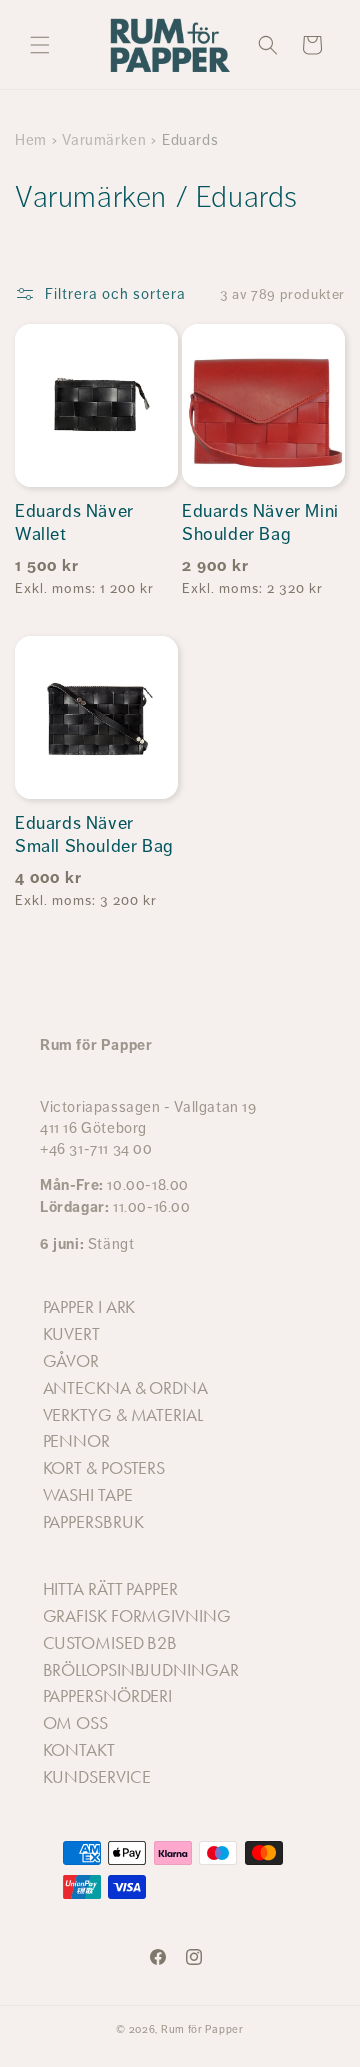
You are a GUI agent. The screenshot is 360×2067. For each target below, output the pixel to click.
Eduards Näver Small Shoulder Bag (94, 834)
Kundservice (97, 1777)
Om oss (75, 1723)
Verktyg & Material (123, 1415)
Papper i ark (89, 1307)
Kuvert (71, 1334)
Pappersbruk (93, 1522)
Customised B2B (110, 1643)
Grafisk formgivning (137, 1616)
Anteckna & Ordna (125, 1388)
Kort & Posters (104, 1468)
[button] (40, 45)
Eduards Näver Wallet (74, 522)
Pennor (76, 1441)
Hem (31, 139)
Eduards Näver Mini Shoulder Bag (260, 522)
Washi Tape (88, 1495)
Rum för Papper (202, 2029)
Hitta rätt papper (110, 1589)
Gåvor (71, 1361)
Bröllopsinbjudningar (141, 1670)
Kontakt (79, 1750)
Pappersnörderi (108, 1696)
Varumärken (104, 139)
